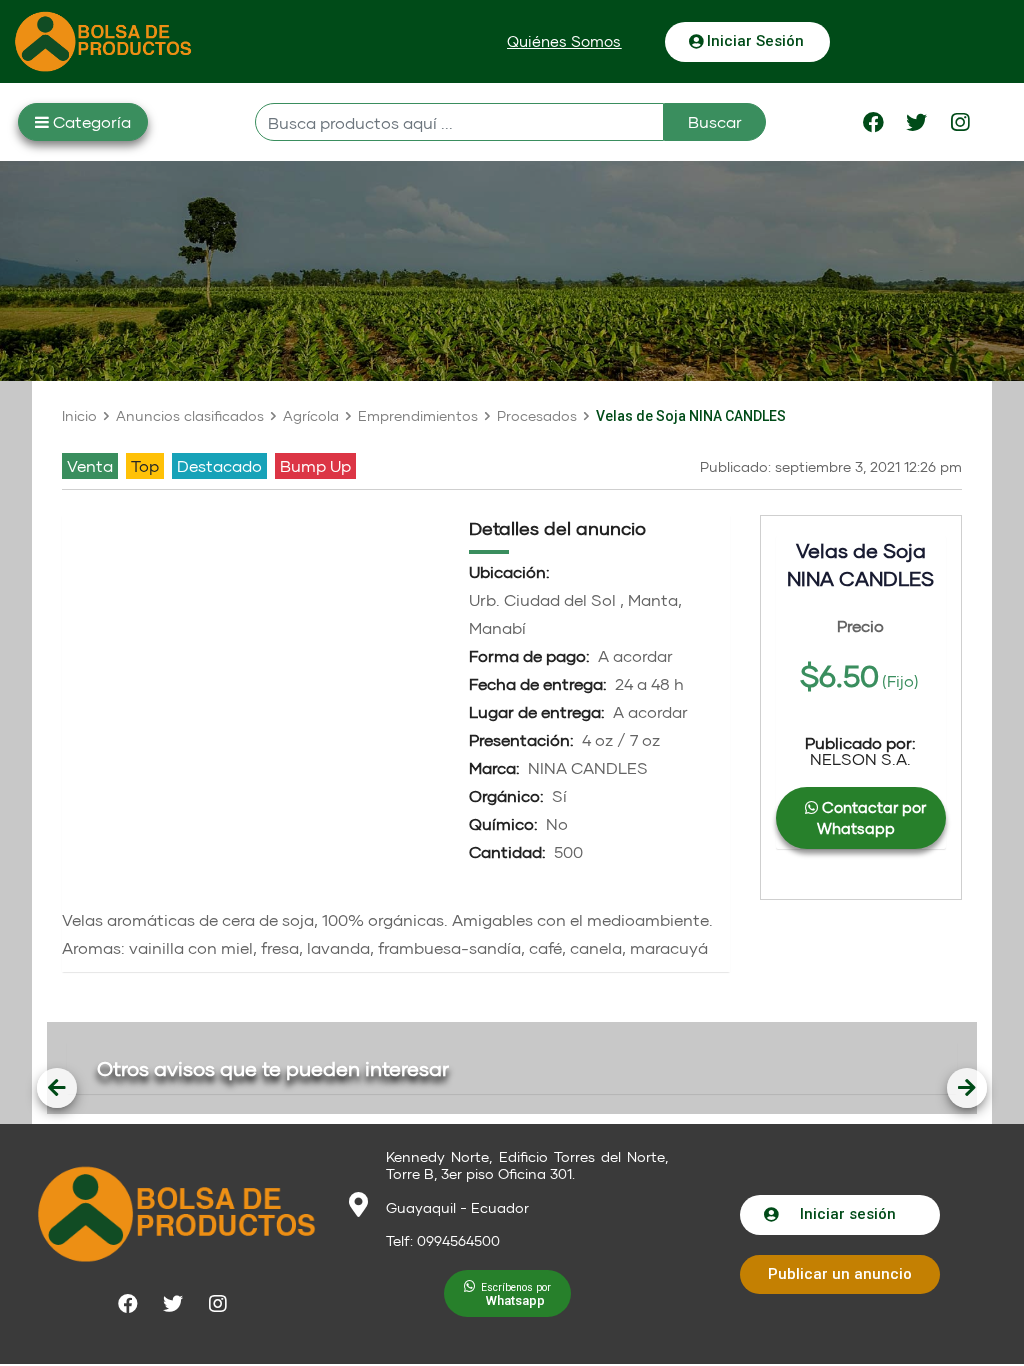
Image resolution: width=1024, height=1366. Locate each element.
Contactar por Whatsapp (871, 817)
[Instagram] (960, 122)
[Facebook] (874, 122)
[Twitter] (917, 122)
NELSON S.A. (860, 751)
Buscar (715, 121)
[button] (564, 41)
